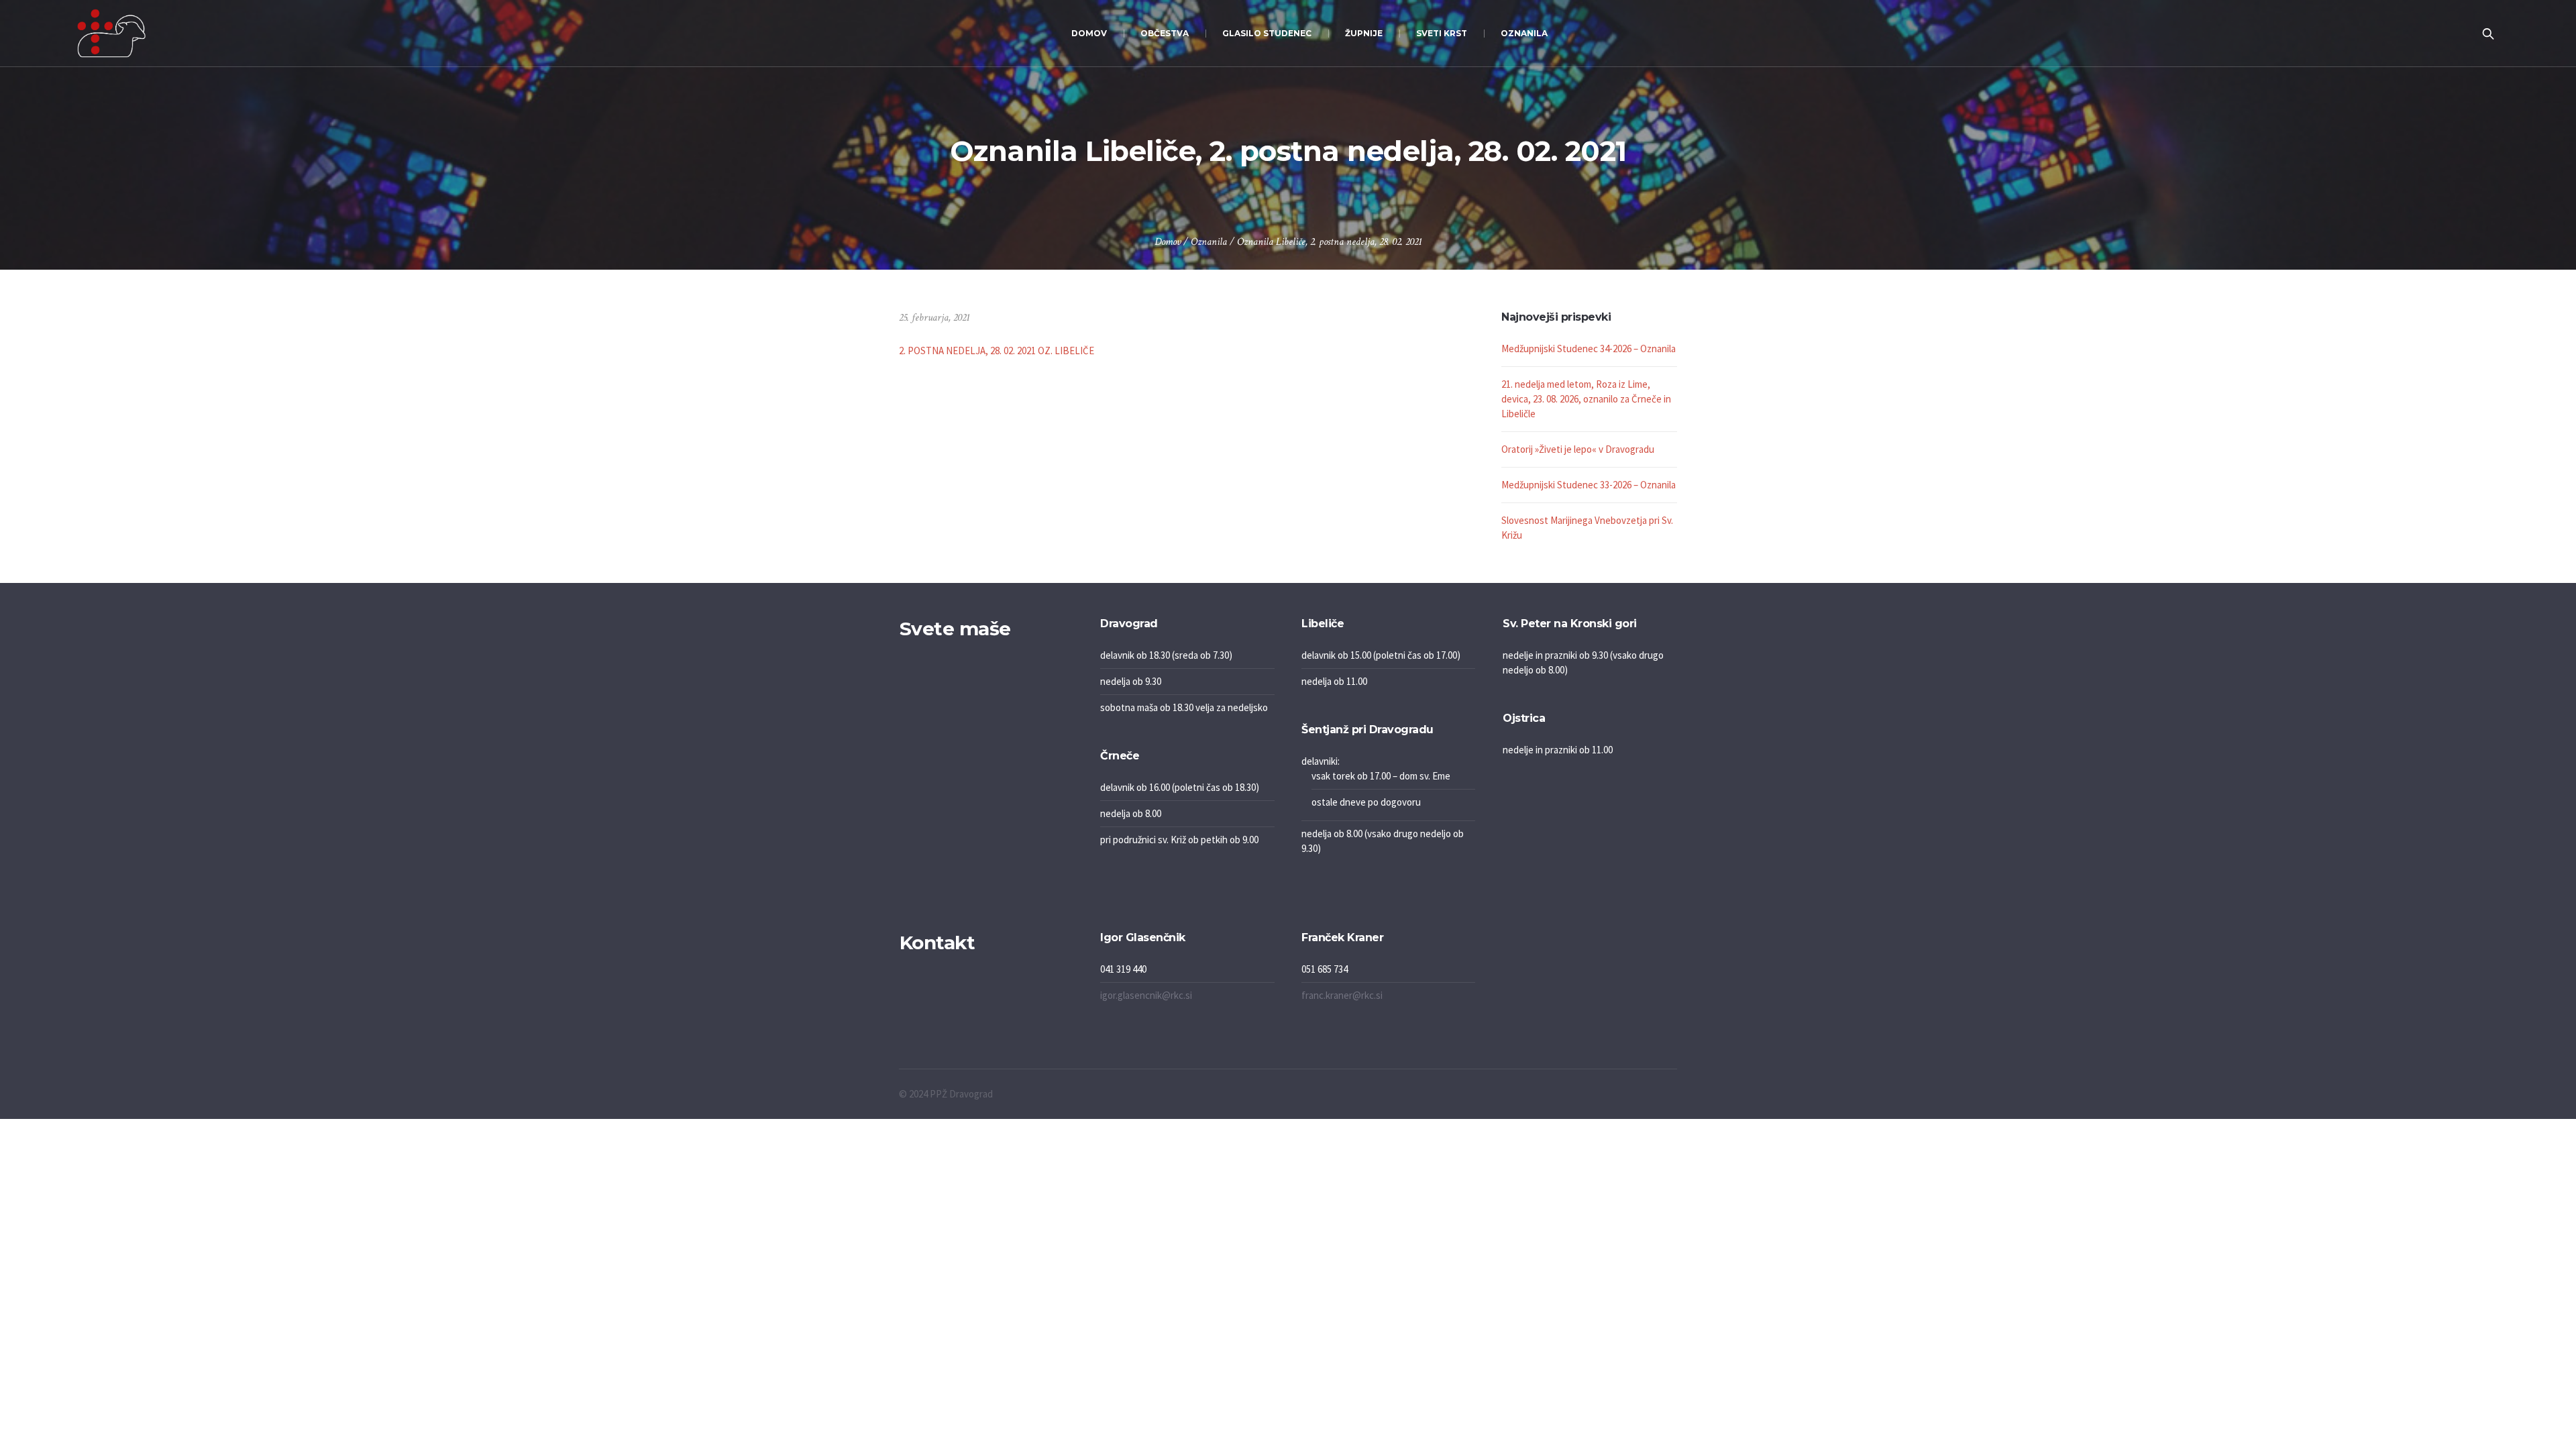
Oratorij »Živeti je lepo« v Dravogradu (1578, 449)
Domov (1168, 242)
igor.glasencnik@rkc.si (1146, 995)
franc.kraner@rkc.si (1342, 995)
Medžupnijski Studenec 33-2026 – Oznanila (1589, 485)
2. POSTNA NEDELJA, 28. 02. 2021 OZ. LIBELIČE (997, 351)
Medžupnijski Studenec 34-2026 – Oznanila (1589, 348)
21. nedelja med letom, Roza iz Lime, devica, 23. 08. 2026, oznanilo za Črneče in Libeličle (1586, 399)
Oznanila (1209, 242)
